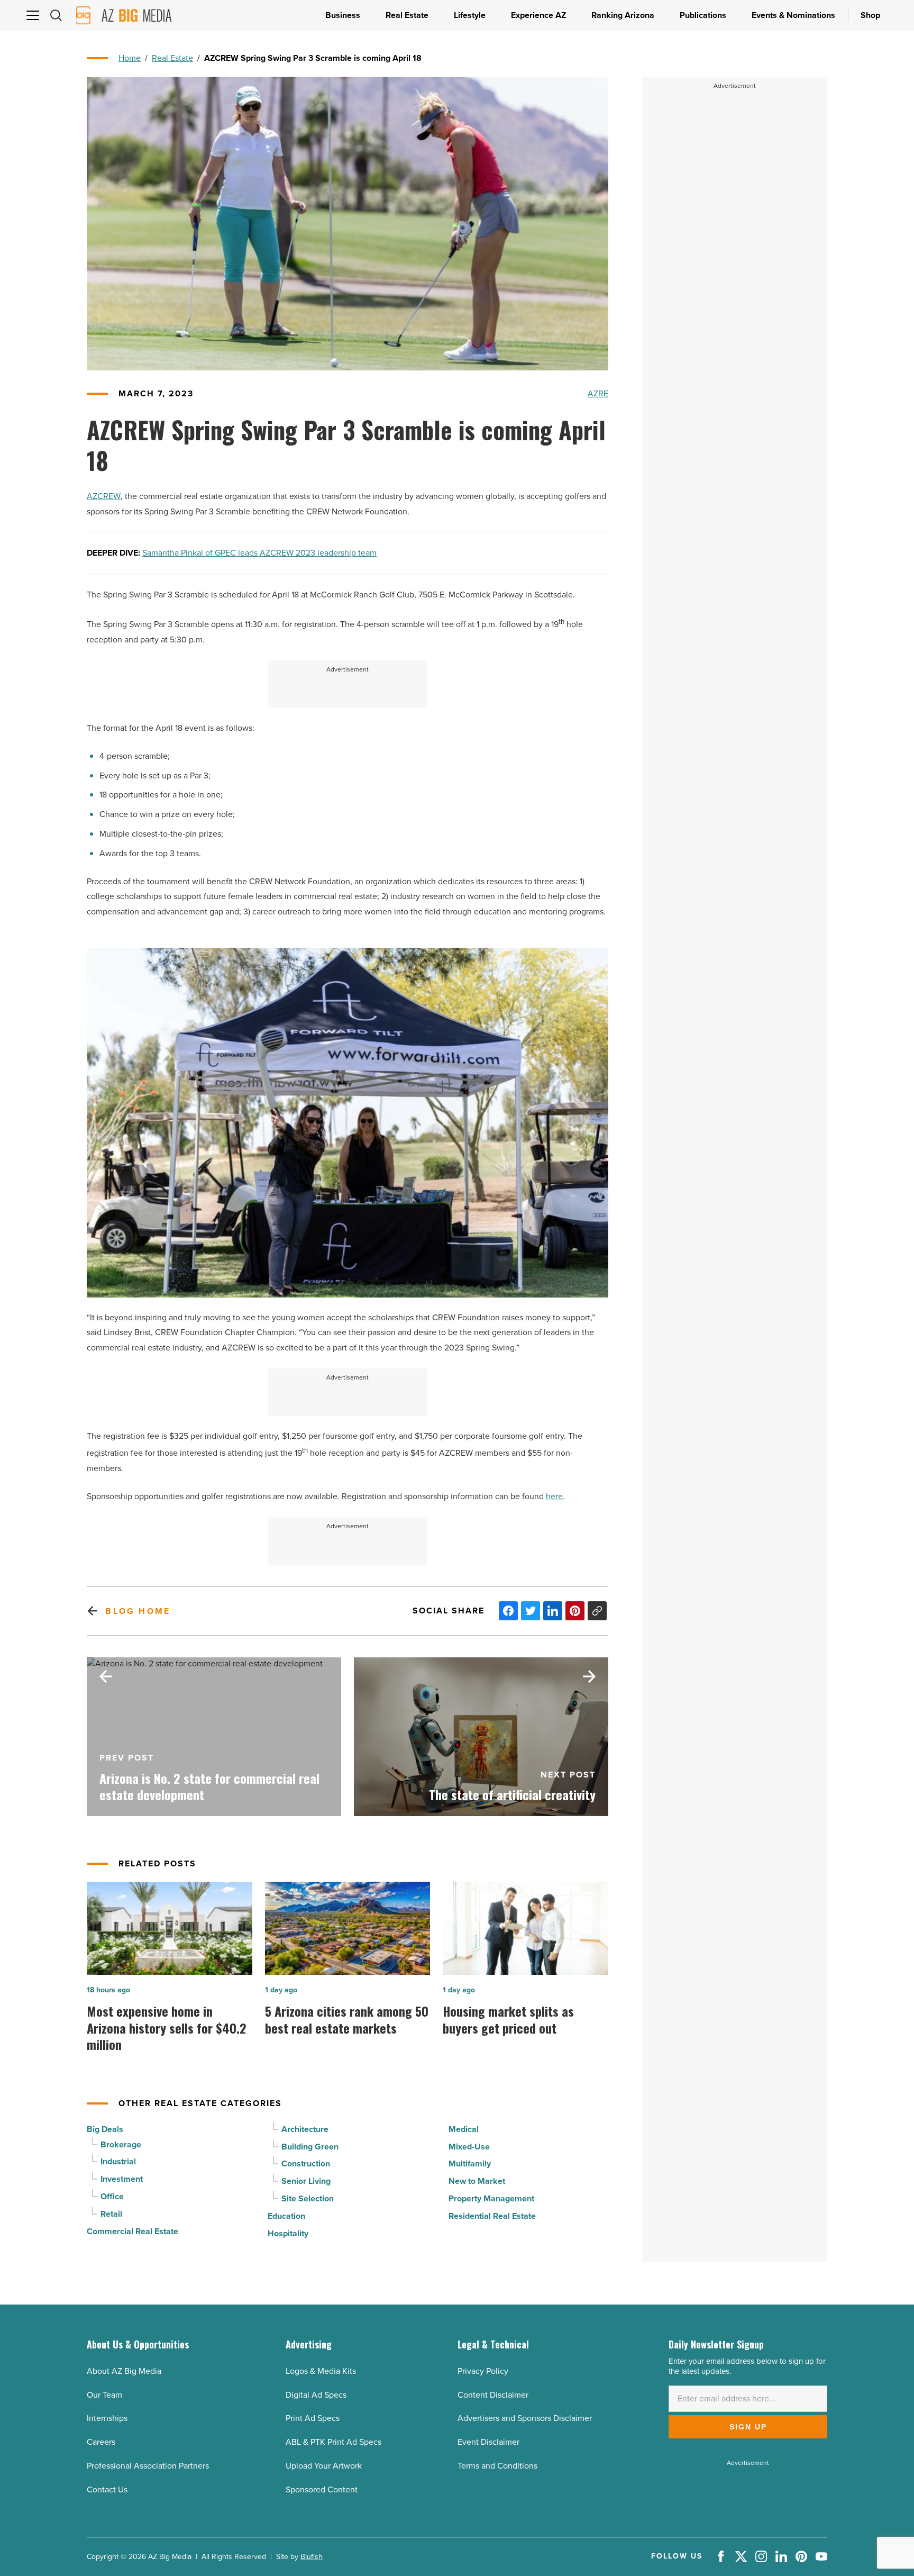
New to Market (477, 2181)
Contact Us (107, 2489)
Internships (107, 2418)
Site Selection (308, 2198)
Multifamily (470, 2164)
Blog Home (138, 1611)
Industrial (118, 2161)
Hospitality (288, 2233)
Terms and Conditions (497, 2466)
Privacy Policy (483, 2371)
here (554, 1496)
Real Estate (172, 58)
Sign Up (748, 2427)
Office (112, 2196)
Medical (464, 2129)
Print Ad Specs (313, 2418)
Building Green (310, 2147)
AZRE (598, 393)
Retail (111, 2214)
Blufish (312, 2557)
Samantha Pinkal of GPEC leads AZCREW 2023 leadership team (259, 553)
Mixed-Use (469, 2147)
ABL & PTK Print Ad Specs (333, 2442)
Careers (101, 2442)
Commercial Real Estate (132, 2231)
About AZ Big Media (124, 2371)
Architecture (305, 2129)
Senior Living (306, 2181)
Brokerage (121, 2144)
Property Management (491, 2198)
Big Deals (105, 2129)
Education (286, 2216)
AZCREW (104, 496)
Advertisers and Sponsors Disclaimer (525, 2418)
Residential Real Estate (492, 2216)
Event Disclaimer (488, 2442)
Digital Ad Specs (316, 2395)
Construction (306, 2164)
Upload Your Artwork (324, 2466)
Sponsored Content (322, 2489)
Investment (122, 2179)
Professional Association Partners (148, 2466)
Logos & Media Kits (321, 2371)
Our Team (104, 2395)
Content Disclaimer (493, 2395)
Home (130, 58)
